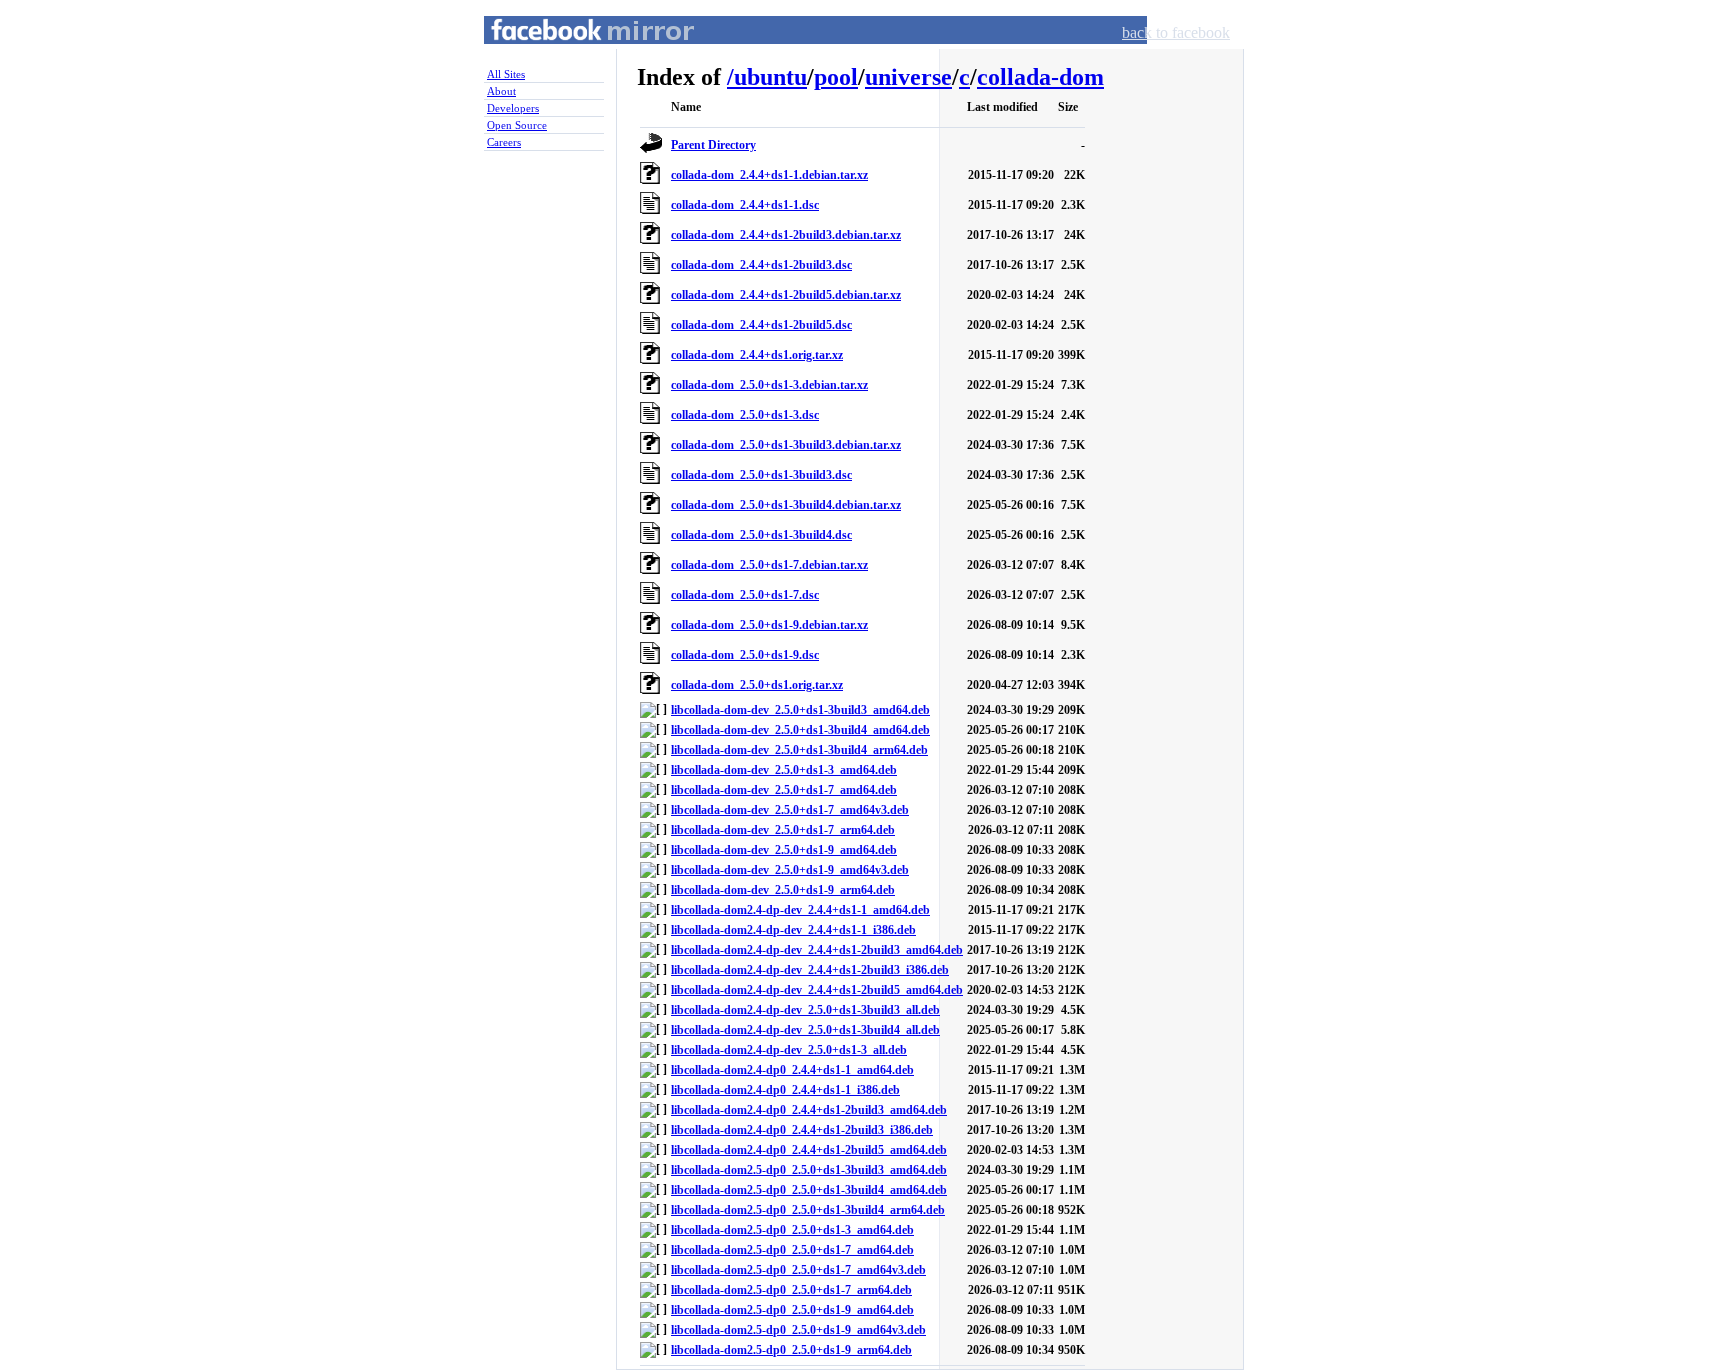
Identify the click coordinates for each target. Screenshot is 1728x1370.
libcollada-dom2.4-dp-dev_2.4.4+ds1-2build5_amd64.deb (817, 990)
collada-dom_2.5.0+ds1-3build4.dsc (761, 535)
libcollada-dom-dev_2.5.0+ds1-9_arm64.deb (783, 890)
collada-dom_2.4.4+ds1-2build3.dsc (761, 265)
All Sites (506, 74)
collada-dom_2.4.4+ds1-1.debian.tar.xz (769, 175)
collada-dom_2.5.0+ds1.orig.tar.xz (757, 685)
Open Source (517, 125)
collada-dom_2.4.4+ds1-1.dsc (745, 205)
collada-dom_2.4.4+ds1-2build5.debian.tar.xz (786, 295)
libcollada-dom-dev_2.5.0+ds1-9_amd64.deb (784, 850)
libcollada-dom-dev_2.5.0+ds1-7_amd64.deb (784, 790)
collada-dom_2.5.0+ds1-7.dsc (745, 595)
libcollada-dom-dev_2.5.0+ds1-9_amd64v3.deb (790, 870)
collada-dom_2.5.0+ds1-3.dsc (745, 415)
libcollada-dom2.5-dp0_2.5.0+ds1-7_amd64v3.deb (798, 1270)
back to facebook (1176, 32)
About (501, 91)
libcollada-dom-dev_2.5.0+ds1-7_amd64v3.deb (790, 810)
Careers (504, 142)
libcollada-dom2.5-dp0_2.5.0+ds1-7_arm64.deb (791, 1290)
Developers (513, 108)
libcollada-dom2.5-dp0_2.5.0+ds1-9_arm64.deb (791, 1350)
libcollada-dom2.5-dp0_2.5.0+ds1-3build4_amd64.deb (809, 1190)
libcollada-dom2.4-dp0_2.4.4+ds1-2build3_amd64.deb (809, 1110)
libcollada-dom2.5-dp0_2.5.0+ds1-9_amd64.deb (792, 1310)
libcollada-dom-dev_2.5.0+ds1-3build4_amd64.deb (800, 730)
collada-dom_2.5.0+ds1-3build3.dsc (761, 475)
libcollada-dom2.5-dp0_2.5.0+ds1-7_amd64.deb (792, 1250)
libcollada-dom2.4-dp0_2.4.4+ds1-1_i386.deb (785, 1090)
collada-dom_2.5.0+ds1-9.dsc (745, 655)
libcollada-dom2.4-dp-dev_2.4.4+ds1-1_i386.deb (793, 930)
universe (908, 77)
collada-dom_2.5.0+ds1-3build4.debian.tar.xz (786, 505)
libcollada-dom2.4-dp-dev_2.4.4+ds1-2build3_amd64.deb (817, 950)
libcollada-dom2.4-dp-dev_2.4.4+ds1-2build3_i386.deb (810, 970)
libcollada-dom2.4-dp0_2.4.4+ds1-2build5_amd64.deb (809, 1150)
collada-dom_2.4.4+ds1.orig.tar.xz (757, 355)
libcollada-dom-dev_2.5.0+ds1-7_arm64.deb (783, 830)
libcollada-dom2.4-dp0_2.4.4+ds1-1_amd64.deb (792, 1070)
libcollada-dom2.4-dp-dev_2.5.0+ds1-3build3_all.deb (805, 1010)
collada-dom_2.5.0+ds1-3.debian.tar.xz (769, 385)
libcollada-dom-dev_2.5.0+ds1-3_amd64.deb (784, 770)
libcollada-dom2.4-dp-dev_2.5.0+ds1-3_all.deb (789, 1050)
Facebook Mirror (574, 53)
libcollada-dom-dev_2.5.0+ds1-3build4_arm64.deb (799, 750)
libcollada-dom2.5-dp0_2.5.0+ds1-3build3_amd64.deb (809, 1170)
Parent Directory (713, 145)
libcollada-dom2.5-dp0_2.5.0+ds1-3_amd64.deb (792, 1230)
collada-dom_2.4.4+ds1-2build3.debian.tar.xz (786, 235)
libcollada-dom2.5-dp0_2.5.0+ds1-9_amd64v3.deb (798, 1330)
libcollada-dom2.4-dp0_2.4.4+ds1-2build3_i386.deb (802, 1130)
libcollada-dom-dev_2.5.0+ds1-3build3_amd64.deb (800, 710)
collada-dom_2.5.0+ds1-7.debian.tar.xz (769, 565)
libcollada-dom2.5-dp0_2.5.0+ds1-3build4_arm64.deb (808, 1210)
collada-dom (1040, 77)
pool (836, 77)
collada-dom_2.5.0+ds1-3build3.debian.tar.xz (786, 445)
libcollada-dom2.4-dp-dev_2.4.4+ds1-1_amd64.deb (800, 910)
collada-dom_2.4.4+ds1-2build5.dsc (761, 325)
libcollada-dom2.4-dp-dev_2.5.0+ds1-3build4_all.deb (805, 1030)
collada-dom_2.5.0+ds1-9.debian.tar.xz (769, 625)
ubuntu (770, 77)
